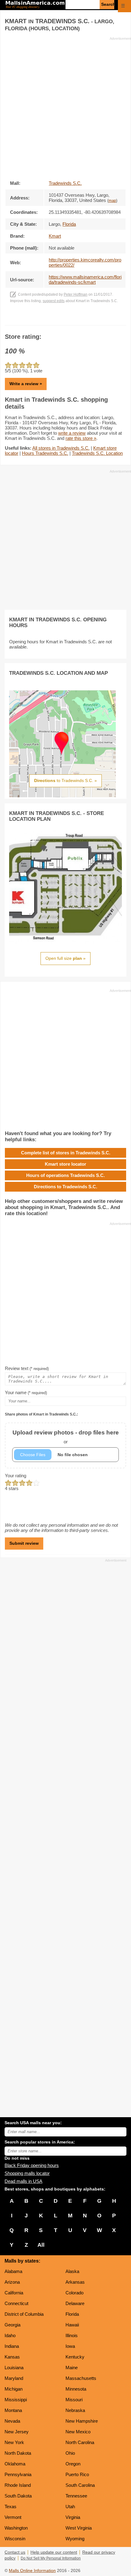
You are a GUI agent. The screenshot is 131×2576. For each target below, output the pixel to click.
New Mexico (78, 2432)
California (14, 2293)
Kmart (55, 236)
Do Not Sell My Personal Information (51, 2558)
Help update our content (54, 2552)
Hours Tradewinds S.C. (45, 453)
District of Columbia (24, 2314)
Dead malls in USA (23, 2181)
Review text (27, 1368)
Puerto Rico (77, 2474)
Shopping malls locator (27, 2173)
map (112, 201)
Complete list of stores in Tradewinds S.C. (66, 1153)
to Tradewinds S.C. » (65, 780)
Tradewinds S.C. (65, 183)
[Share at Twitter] (66, 319)
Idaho (10, 2335)
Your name (26, 1392)
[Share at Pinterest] (74, 319)
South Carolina (80, 2485)
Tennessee (76, 2496)
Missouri (74, 2400)
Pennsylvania (18, 2474)
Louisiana (14, 2368)
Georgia (12, 2325)
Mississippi (16, 2400)
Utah (70, 2507)
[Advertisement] (65, 107)
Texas (11, 2507)
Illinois (72, 2335)
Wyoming (75, 2539)
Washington (16, 2528)
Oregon (73, 2464)
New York (14, 2442)
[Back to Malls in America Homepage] (35, 5)
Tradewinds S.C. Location (97, 453)
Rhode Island (18, 2485)
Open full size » (65, 958)
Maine (72, 2368)
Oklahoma (15, 2464)
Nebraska (75, 2410)
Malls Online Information (32, 2571)
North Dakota (18, 2453)
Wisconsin (15, 2539)
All (41, 2245)
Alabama (13, 2271)
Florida (72, 2314)
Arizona (12, 2282)
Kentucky (75, 2357)
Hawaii (72, 2325)
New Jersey (17, 2432)
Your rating (16, 1476)
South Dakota (18, 2496)
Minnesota (76, 2389)
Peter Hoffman (76, 294)
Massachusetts (81, 2378)
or (66, 1437)
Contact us (15, 2552)
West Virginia (79, 2528)
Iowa (70, 2346)
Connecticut (16, 2303)
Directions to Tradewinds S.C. (65, 1187)
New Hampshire (82, 2421)
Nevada (12, 2421)
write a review (72, 433)
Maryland (14, 2378)
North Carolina (80, 2442)
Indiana (12, 2346)
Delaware (75, 2303)
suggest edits (54, 301)
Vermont (13, 2517)
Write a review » (26, 384)
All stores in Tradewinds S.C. (61, 448)
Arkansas (75, 2282)
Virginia (73, 2517)
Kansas (12, 2357)
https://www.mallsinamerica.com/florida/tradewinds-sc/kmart (85, 280)
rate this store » (81, 438)
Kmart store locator (65, 1164)
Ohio (70, 2453)
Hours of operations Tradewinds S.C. (65, 1175)
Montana (13, 2410)
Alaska (72, 2271)
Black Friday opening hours (32, 2165)
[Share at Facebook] (57, 319)
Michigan (14, 2389)
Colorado (74, 2293)
